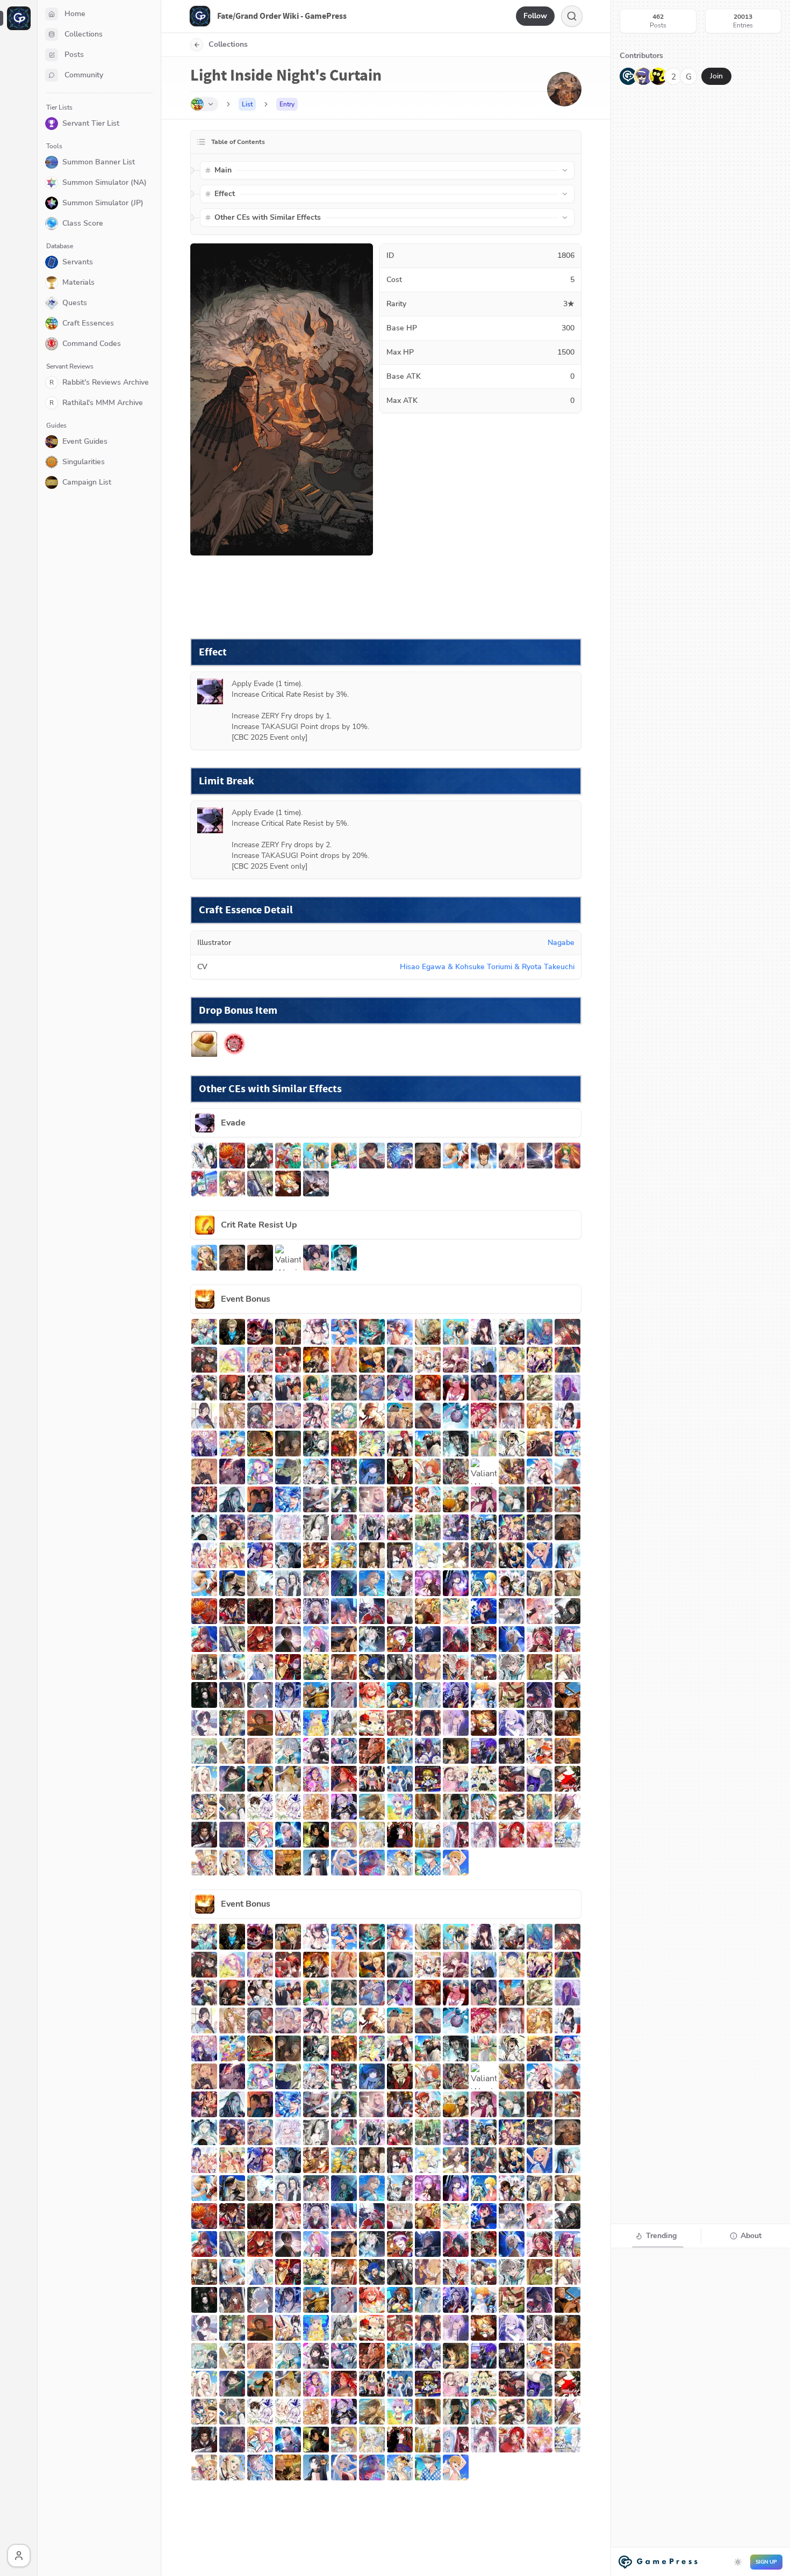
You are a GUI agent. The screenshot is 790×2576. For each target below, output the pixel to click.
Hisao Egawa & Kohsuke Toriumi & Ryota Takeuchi (487, 967)
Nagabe (561, 943)
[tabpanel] (701, 2411)
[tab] (656, 2236)
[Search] (572, 16)
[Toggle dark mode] (738, 2562)
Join (716, 76)
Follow (535, 16)
